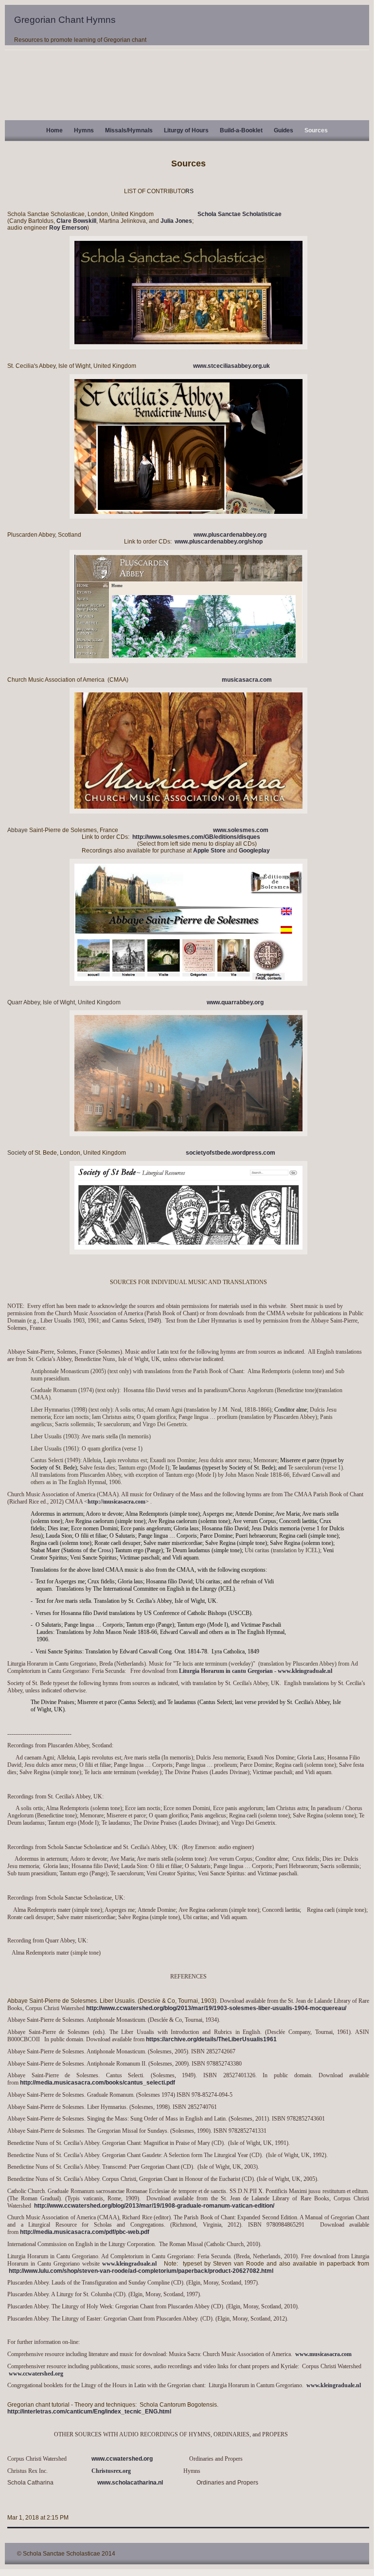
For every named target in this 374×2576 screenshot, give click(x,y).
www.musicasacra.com (323, 2354)
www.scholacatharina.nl (131, 2483)
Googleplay (254, 851)
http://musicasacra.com (116, 1502)
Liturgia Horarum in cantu (213, 1671)
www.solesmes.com (241, 830)
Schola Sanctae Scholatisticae (240, 214)
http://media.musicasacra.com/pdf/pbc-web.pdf (85, 2232)
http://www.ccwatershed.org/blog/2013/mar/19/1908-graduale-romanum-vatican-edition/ (154, 2206)
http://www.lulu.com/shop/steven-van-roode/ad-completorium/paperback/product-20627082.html (141, 2271)
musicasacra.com (247, 680)
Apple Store (209, 851)
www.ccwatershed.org (36, 2374)
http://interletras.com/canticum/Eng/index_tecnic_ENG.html (89, 2412)
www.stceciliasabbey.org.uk (230, 366)
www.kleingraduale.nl (131, 2264)
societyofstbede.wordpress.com (231, 1153)
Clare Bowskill (76, 221)
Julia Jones (176, 221)
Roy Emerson (68, 228)
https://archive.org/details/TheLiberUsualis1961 (211, 2039)
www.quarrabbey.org (235, 1002)
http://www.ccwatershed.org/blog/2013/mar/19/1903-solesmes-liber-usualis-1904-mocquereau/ (216, 2008)
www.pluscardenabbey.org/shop (219, 542)
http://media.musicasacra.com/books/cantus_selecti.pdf (98, 2083)
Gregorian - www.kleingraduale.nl (295, 1671)
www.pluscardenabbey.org (230, 535)
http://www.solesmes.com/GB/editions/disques (196, 837)
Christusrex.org (111, 2471)
